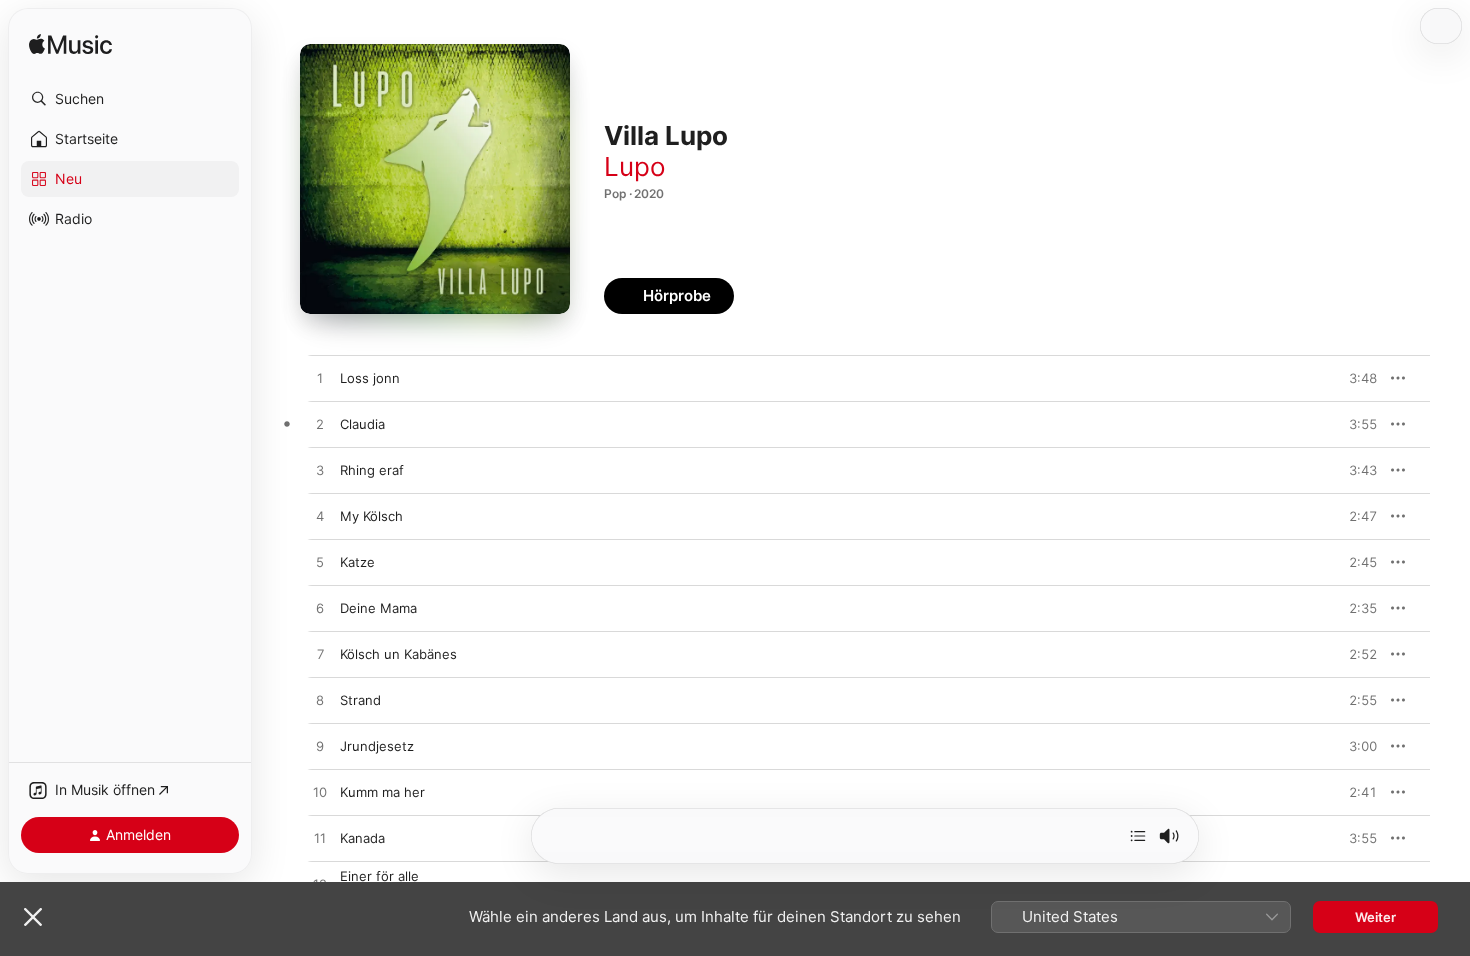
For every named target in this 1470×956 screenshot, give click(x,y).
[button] (130, 99)
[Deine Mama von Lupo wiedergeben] (320, 609)
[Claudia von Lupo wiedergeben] (320, 425)
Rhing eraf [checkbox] (372, 470)
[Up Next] (1138, 836)
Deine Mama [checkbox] (378, 608)
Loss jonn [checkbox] (370, 378)
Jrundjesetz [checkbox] (377, 746)
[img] (70, 45)
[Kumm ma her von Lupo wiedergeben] (320, 793)
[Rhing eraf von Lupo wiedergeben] (320, 471)
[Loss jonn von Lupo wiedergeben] (320, 379)
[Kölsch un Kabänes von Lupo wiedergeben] (320, 655)
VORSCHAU (1349, 378)
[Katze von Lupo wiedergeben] (320, 563)
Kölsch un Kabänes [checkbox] (398, 654)
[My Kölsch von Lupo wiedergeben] (320, 517)
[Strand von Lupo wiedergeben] (320, 701)
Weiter (1375, 917)
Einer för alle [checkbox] (379, 876)
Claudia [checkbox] (362, 424)
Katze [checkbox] (357, 562)
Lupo (635, 166)
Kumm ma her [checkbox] (382, 792)
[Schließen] (33, 917)
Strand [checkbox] (360, 700)
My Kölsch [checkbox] (371, 516)
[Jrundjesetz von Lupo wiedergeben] (320, 747)
